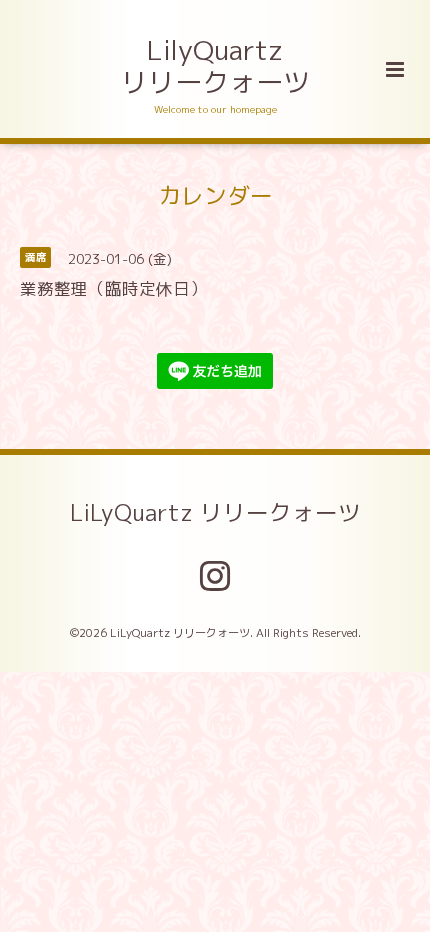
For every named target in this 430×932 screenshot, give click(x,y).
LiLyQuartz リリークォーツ (215, 512)
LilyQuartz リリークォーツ (215, 66)
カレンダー (215, 194)
